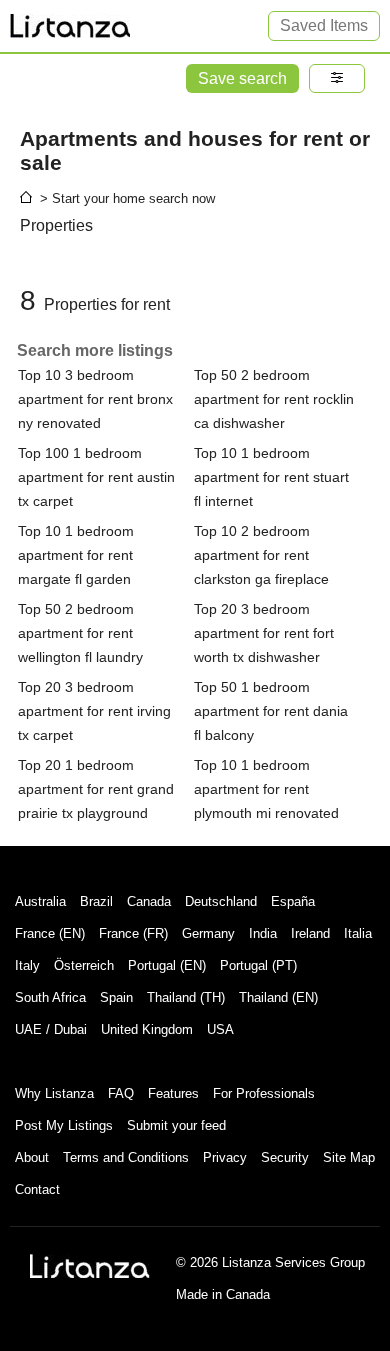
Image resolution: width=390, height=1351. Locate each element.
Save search (242, 78)
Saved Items (324, 25)
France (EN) (50, 933)
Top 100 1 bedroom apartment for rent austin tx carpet (96, 477)
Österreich (84, 965)
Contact (37, 1189)
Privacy (225, 1157)
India (263, 933)
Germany (208, 933)
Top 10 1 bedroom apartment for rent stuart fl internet (271, 477)
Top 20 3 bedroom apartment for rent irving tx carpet (94, 711)
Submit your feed (176, 1125)
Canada (149, 901)
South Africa (50, 997)
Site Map (349, 1157)
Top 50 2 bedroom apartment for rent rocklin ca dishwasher (274, 399)
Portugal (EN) (167, 965)
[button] (337, 78)
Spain (116, 997)
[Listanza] (90, 1266)
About (32, 1157)
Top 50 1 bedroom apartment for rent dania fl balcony (271, 711)
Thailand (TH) (186, 997)
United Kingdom (147, 1029)
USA (220, 1029)
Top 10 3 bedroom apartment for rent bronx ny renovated (95, 399)
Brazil (96, 901)
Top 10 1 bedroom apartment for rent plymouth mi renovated (266, 789)
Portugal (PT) (258, 965)
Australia (40, 901)
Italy (27, 965)
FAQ (121, 1093)
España (293, 901)
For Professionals (264, 1093)
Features (173, 1093)
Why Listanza (54, 1093)
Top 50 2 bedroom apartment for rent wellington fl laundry (80, 633)
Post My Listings (64, 1125)
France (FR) (133, 933)
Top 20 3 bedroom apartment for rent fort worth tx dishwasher (264, 633)
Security (285, 1157)
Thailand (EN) (278, 997)
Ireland (310, 933)
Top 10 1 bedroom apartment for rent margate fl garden (76, 555)
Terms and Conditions (126, 1157)
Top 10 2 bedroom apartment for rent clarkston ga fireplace (261, 555)
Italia (358, 933)
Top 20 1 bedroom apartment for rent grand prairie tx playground (96, 789)
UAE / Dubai (51, 1029)
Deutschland (221, 901)
